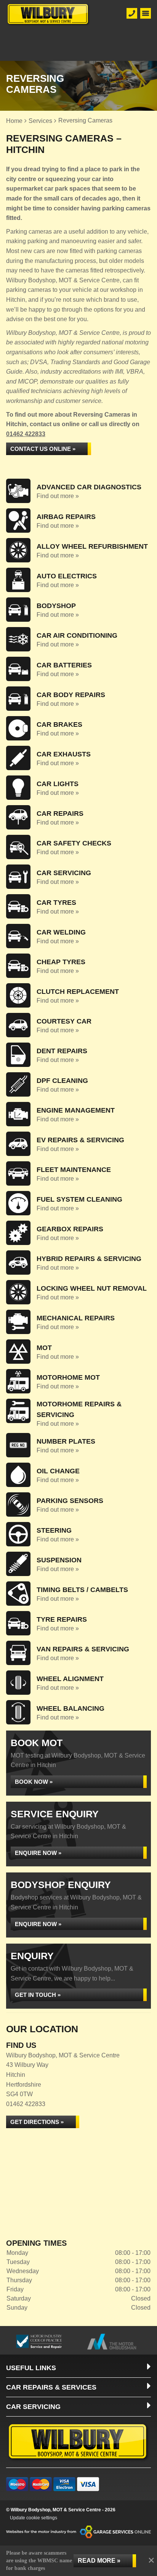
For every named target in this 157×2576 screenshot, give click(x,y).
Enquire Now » (38, 1853)
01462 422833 (26, 434)
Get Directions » (37, 2122)
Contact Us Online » (43, 449)
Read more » (99, 2561)
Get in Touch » (38, 1995)
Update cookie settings (34, 2518)
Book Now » (34, 1782)
